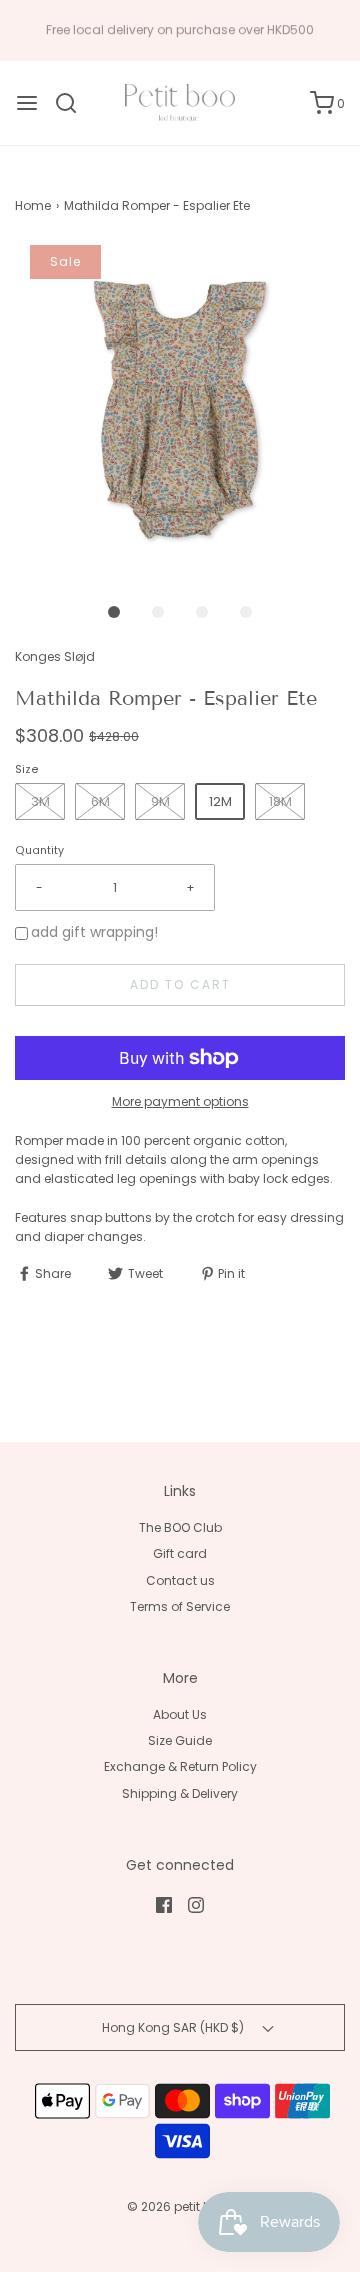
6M (100, 801)
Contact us (180, 1580)
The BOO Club (180, 1527)
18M (280, 801)
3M (40, 801)
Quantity (39, 850)
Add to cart (180, 984)
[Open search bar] (73, 103)
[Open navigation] (27, 103)
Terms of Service (180, 1606)
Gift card (180, 1553)
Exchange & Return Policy (180, 1766)
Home (33, 205)
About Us (180, 1714)
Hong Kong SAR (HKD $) (174, 2027)
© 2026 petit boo (178, 2206)
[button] (180, 410)
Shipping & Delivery (180, 1793)
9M (160, 801)
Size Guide (180, 1740)
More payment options (180, 1101)
